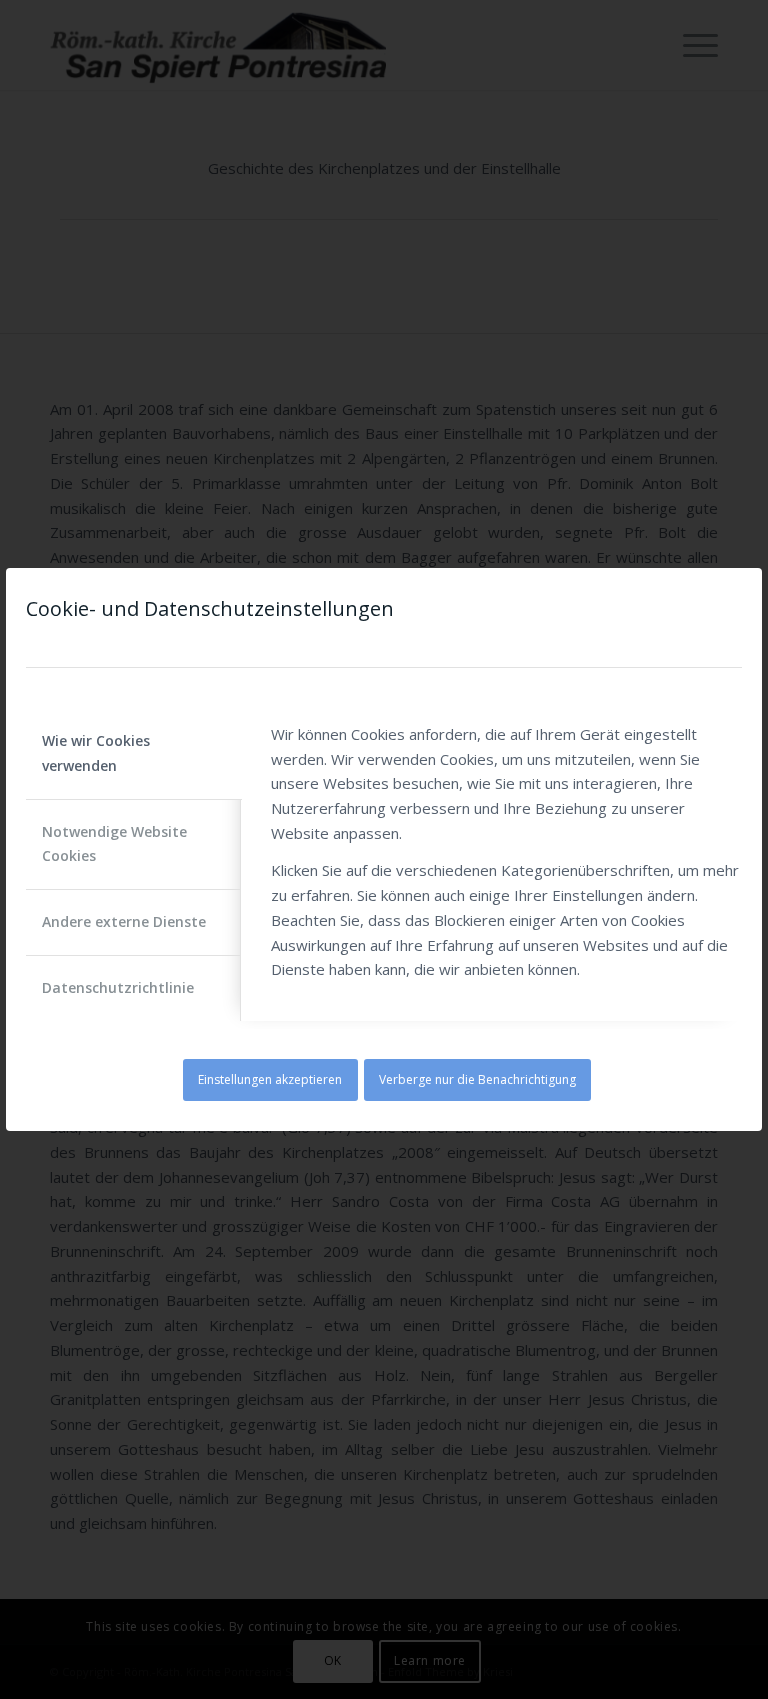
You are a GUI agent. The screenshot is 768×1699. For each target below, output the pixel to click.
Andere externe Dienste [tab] (124, 921)
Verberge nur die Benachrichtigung (477, 1079)
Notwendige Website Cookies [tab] (114, 844)
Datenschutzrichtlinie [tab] (118, 987)
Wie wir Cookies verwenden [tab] (96, 753)
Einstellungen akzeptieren (270, 1079)
